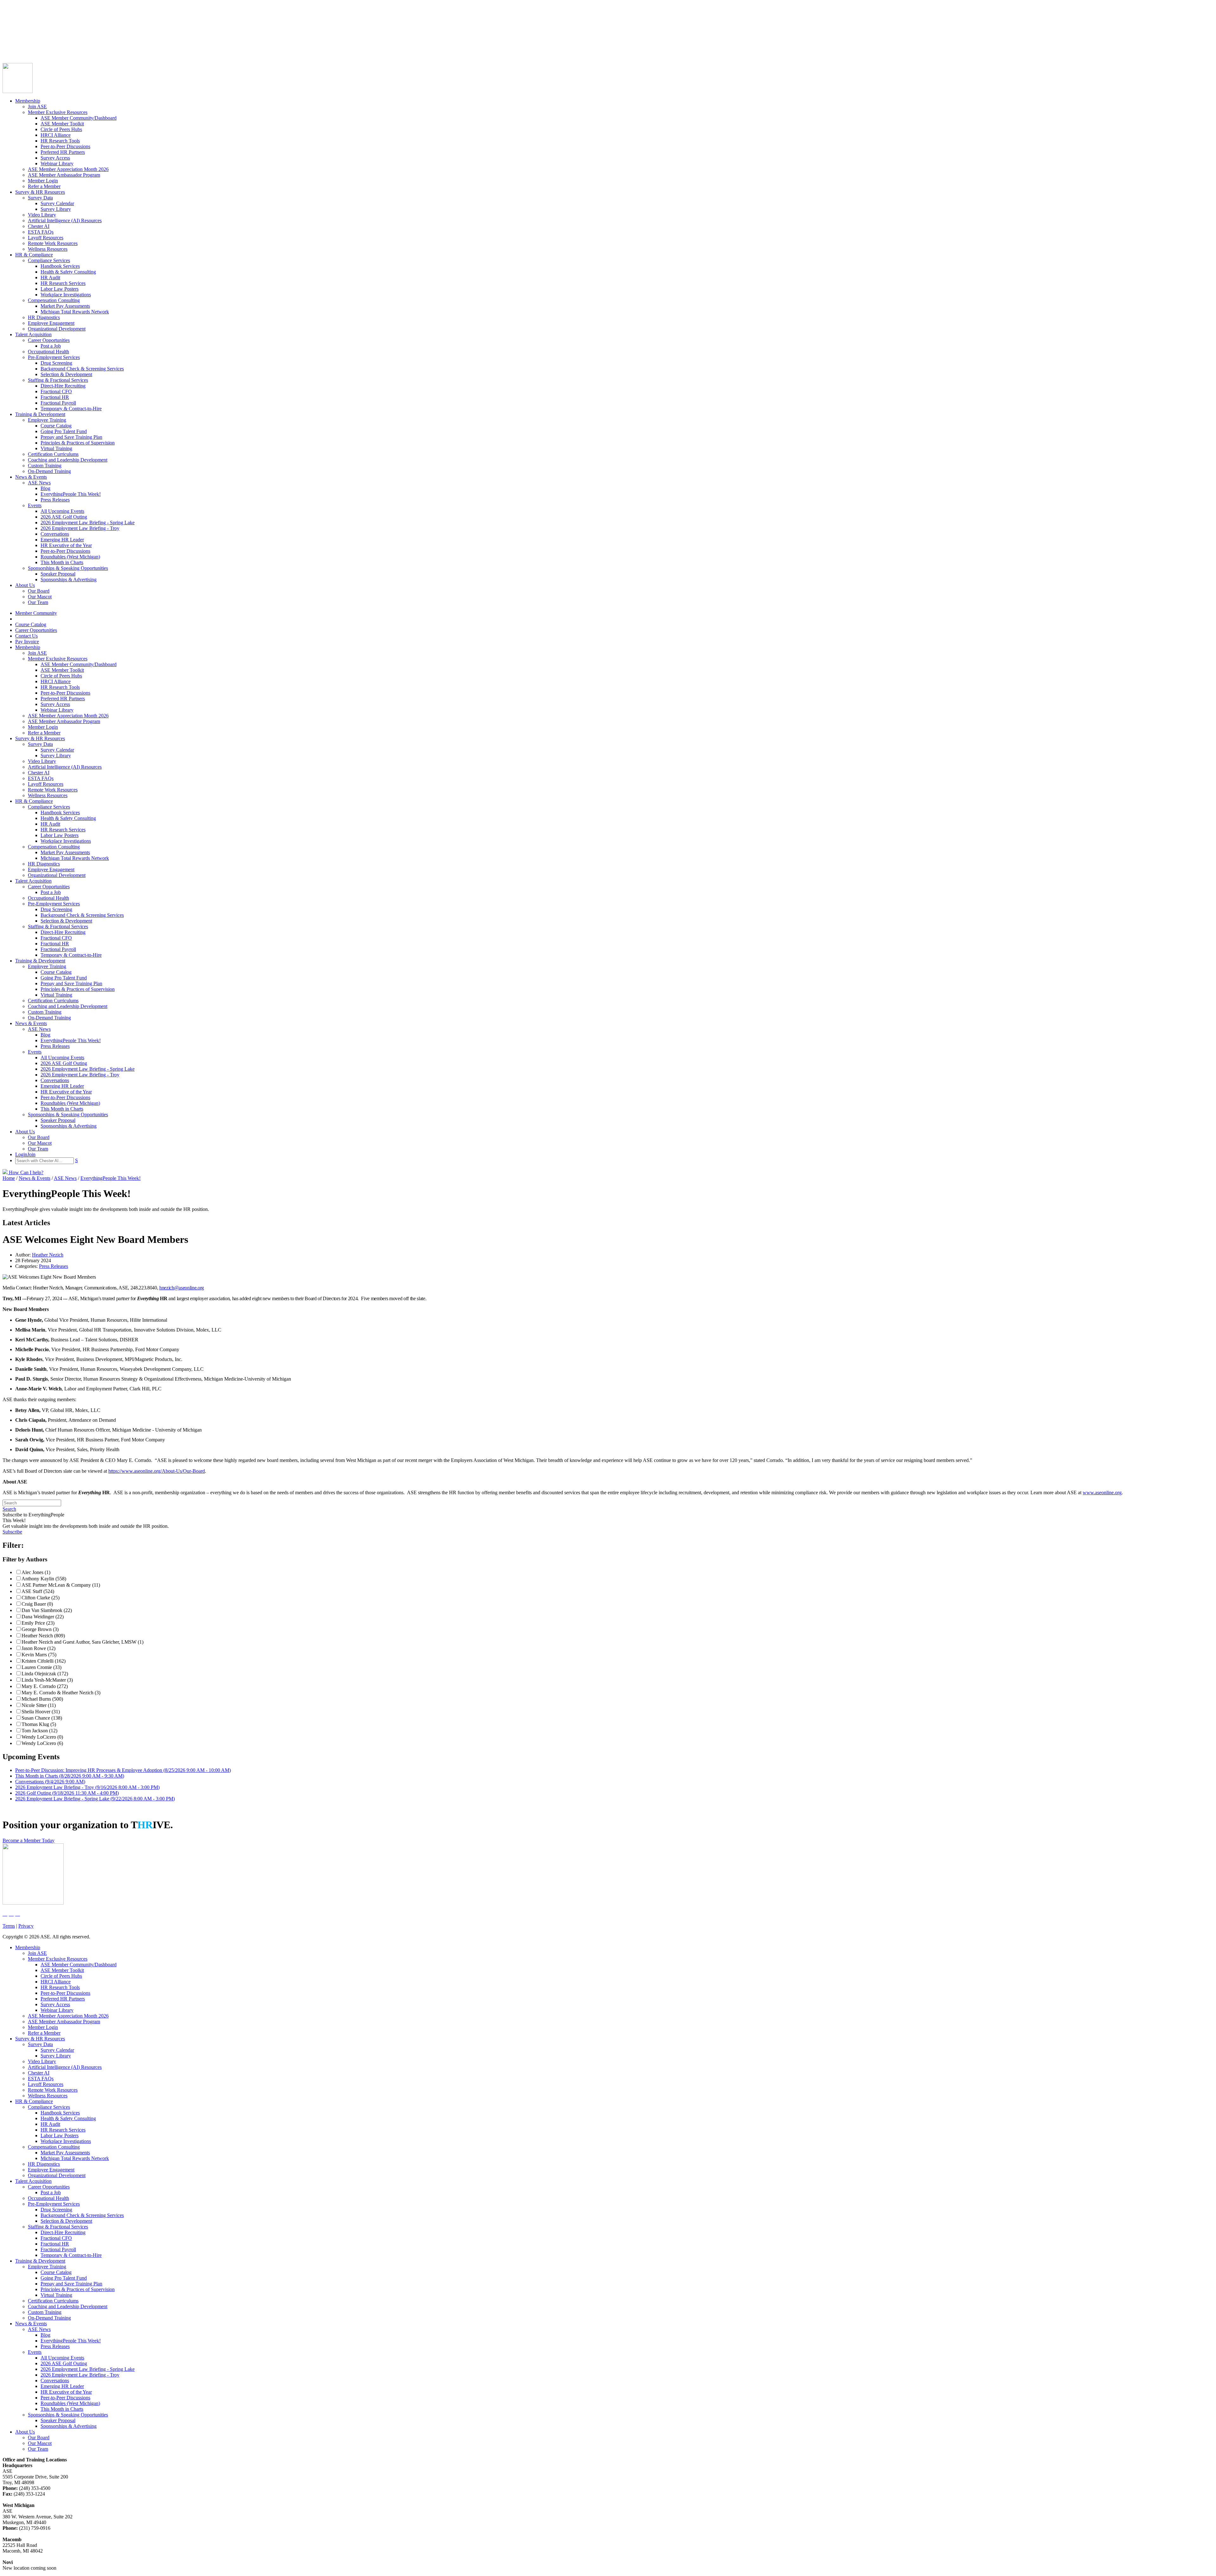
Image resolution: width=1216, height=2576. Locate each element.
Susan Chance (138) (42, 1718)
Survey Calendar (57, 203)
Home (9, 1178)
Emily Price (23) (38, 1623)
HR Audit (50, 277)
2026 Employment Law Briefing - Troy (80, 528)
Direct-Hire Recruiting (63, 386)
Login (9, 47)
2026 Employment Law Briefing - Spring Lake (88, 523)
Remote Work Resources (53, 243)
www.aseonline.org (1102, 1493)
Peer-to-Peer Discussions (65, 146)
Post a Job (51, 346)
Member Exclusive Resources (58, 112)
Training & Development (40, 414)
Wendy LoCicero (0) (42, 1737)
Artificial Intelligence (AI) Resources (65, 220)
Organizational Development (57, 329)
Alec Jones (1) (36, 1572)
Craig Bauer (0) (37, 1604)
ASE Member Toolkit (62, 124)
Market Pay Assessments (65, 306)
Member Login (43, 181)
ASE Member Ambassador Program (64, 175)
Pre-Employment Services (54, 357)
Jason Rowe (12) (38, 1648)
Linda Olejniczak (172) (45, 1674)
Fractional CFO (56, 391)
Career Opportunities (23, 30)
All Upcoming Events (62, 511)
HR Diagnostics (44, 317)
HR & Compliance (34, 255)
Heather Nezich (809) (43, 1636)
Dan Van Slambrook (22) (47, 1610)
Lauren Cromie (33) (41, 1667)
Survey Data (40, 198)
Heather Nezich (48, 1255)
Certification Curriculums (53, 454)
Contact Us (14, 35)
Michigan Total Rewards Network (75, 312)
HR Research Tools (60, 141)
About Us (25, 585)
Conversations (55, 534)
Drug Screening (56, 363)
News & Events (31, 477)
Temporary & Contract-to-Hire (71, 409)
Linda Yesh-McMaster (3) (47, 1680)
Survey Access (55, 158)
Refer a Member (44, 186)
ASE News (39, 483)
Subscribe (12, 1532)
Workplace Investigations (66, 295)
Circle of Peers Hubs (61, 129)
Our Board (39, 591)
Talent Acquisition (33, 334)
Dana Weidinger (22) (43, 1617)
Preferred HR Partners (63, 152)
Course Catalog (18, 24)
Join (19, 47)
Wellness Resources (48, 249)
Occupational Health (48, 352)
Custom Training (45, 466)
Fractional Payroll (58, 403)
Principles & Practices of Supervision (78, 443)
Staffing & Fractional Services (58, 380)
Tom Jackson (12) (39, 1731)
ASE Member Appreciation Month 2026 (68, 169)
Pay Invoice (14, 41)
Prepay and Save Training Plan (71, 437)
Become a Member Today (28, 1840)
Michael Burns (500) (42, 1699)
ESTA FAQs (41, 232)
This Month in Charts (62, 562)
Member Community (23, 18)
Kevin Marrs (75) (39, 1655)
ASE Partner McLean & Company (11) (61, 1585)
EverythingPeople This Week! (71, 494)
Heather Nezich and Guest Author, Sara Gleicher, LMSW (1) (82, 1642)
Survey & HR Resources (40, 192)
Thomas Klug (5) (39, 1724)
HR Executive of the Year (66, 545)
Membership (28, 101)
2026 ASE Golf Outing (64, 517)
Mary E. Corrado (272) (45, 1686)
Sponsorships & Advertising (69, 579)
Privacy (26, 1926)
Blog (45, 488)
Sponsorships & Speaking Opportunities (68, 568)
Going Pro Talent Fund (64, 431)
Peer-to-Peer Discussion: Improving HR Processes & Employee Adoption (123, 1770)
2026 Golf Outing (67, 1793)
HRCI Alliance (56, 135)
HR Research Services (63, 283)
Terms (9, 1926)
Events (35, 505)
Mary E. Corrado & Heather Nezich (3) (61, 1693)
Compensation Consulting (54, 300)
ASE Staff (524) (38, 1591)
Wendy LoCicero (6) (42, 1743)
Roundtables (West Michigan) (70, 557)
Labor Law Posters (60, 289)
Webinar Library (57, 164)
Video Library (42, 215)
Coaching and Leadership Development (68, 460)
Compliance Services (49, 260)
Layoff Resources (46, 238)
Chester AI (39, 226)
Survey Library (56, 209)
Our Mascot (40, 597)
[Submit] (65, 54)
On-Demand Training (49, 471)
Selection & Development (66, 374)
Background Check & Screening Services (82, 369)
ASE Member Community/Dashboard (79, 118)
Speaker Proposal (58, 574)
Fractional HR (55, 397)
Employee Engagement (51, 323)
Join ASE (37, 107)
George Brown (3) (40, 1629)
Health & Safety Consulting (68, 272)
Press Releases (55, 500)
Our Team (38, 602)
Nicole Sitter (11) (39, 1705)
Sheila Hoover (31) (41, 1712)
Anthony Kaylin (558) (44, 1579)
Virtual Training (56, 448)
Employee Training (47, 420)
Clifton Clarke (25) (41, 1598)
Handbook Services (60, 266)
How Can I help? (25, 1172)
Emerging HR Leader (62, 540)
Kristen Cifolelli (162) (44, 1661)
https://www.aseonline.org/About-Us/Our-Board (157, 1471)
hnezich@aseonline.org (182, 1288)
